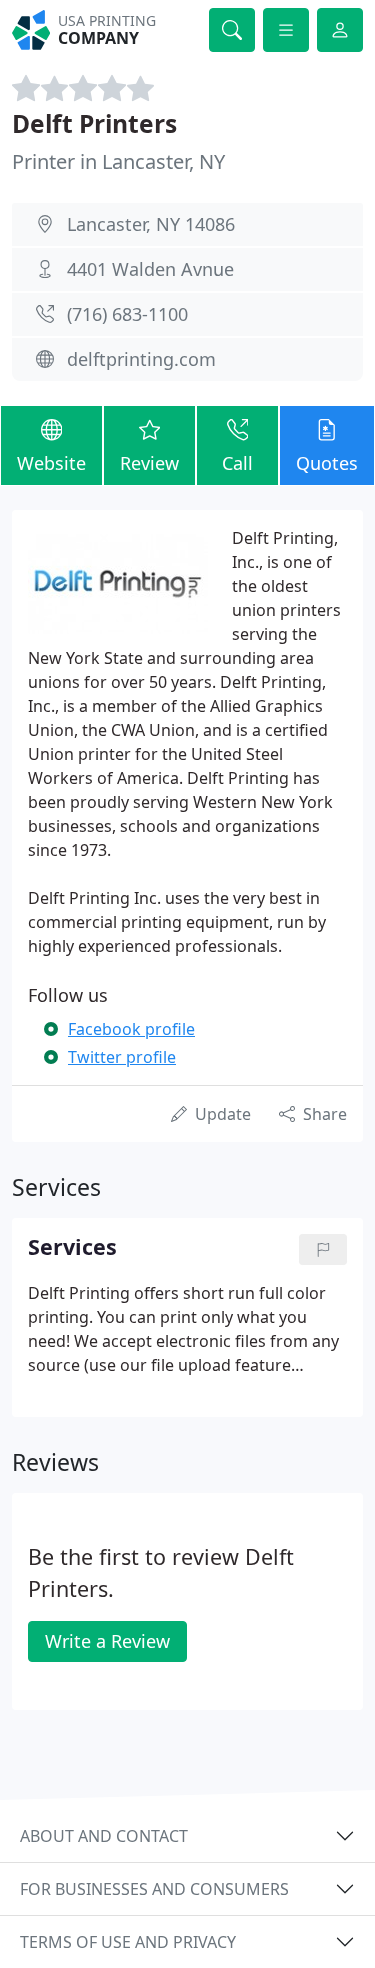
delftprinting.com (141, 359)
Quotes (327, 463)
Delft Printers (94, 123)
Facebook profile (131, 1029)
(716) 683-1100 (127, 314)
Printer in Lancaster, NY (118, 161)
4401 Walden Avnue (150, 269)
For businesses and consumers (154, 1889)
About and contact (104, 1836)
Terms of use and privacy (128, 1942)
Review (149, 463)
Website (51, 463)
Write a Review (107, 1641)
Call (237, 463)
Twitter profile (122, 1057)
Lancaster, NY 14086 (151, 224)
